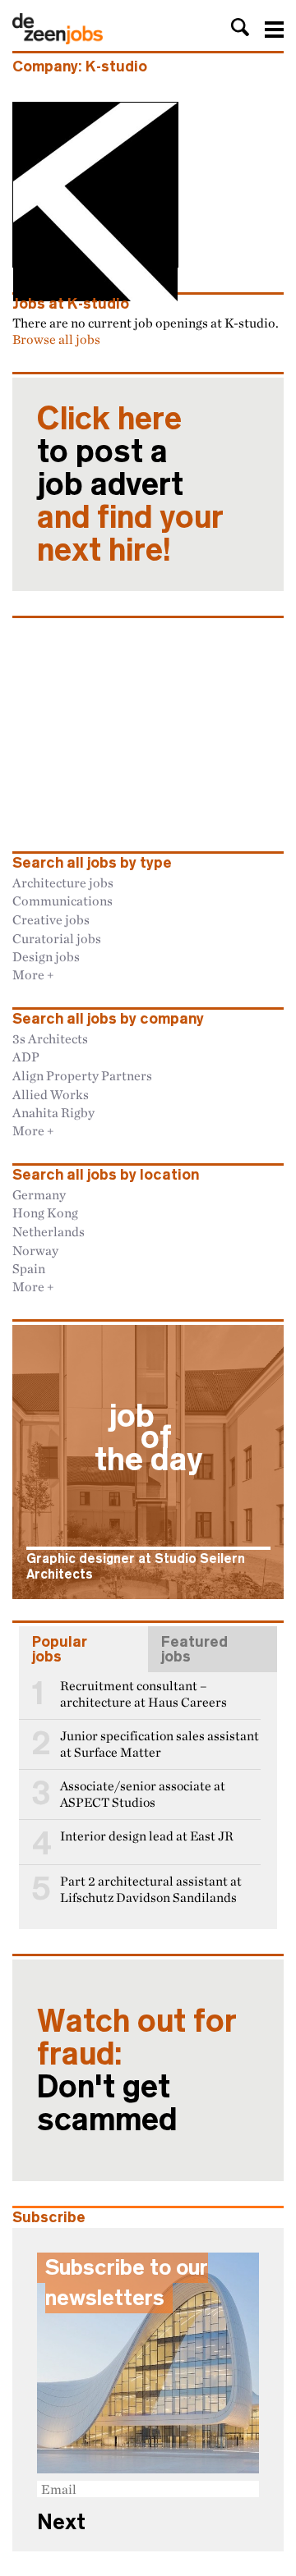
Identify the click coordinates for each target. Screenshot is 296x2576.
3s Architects (50, 1038)
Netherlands (49, 1231)
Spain (29, 1268)
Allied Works (51, 1094)
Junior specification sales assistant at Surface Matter (160, 1744)
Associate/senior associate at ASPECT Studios (143, 1794)
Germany (39, 1194)
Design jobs (46, 956)
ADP (26, 1057)
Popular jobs (60, 1649)
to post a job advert (130, 484)
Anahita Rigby (53, 1112)
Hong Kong (45, 1212)
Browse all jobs (56, 339)
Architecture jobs (63, 882)
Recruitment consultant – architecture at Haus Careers (143, 1694)
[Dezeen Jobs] (58, 39)
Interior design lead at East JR (147, 1836)
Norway (35, 1250)
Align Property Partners (82, 1075)
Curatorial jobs (57, 938)
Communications (62, 901)
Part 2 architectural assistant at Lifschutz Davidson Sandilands (151, 1889)
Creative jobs (51, 919)
